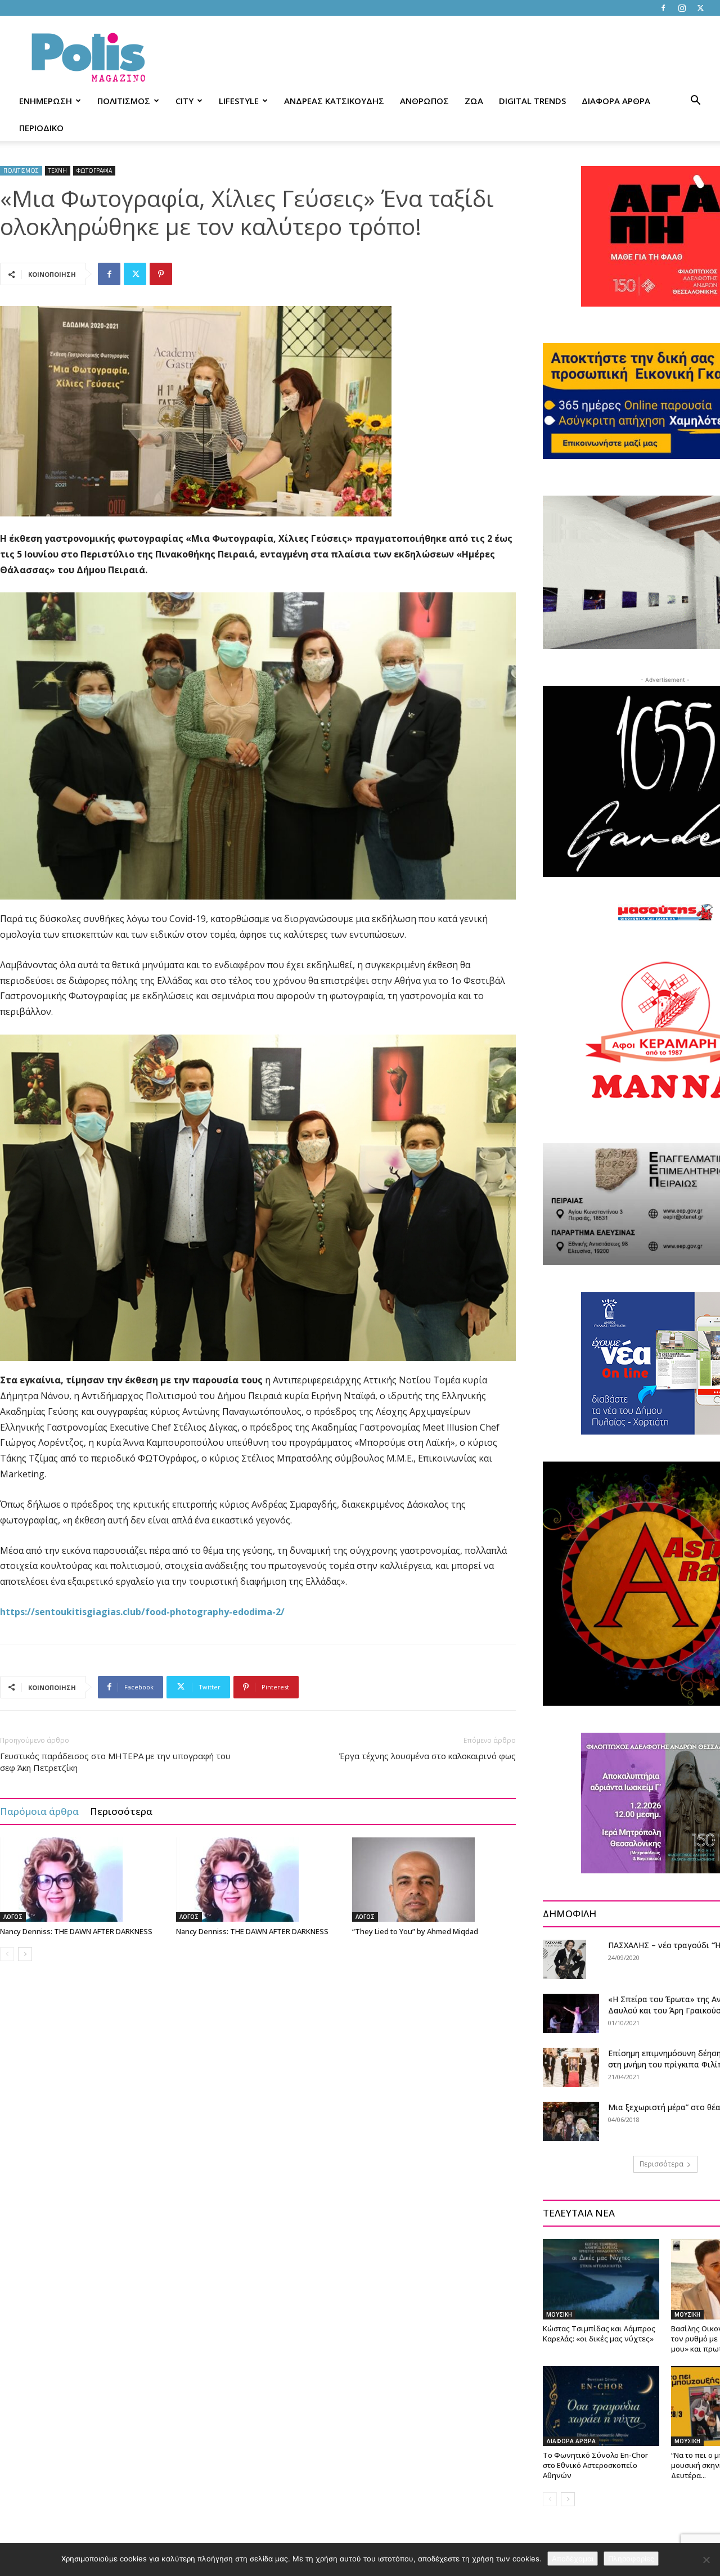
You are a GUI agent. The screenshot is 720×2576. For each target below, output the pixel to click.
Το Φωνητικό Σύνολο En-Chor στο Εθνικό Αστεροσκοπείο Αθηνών (595, 2465)
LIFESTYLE (239, 101)
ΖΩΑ (474, 101)
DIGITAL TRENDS (532, 101)
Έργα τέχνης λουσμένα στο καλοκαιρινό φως (427, 1756)
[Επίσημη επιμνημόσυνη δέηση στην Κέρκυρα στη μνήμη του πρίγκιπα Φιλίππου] (571, 2067)
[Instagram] (682, 8)
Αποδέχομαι (573, 2559)
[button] (695, 102)
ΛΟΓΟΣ (13, 1917)
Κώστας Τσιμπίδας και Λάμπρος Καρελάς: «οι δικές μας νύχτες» (599, 2334)
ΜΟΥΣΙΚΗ (559, 2314)
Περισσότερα (121, 1811)
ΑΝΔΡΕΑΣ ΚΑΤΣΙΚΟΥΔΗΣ (334, 101)
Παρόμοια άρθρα (39, 1811)
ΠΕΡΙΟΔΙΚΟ (41, 128)
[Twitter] (700, 8)
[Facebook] (663, 8)
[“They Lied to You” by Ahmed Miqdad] (434, 1880)
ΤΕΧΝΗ (58, 170)
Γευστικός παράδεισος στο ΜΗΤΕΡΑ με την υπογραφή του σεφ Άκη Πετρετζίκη (115, 1762)
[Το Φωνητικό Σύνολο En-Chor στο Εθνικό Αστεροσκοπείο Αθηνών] (601, 2406)
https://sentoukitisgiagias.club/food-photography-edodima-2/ (142, 1612)
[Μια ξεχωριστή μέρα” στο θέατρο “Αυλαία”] (571, 2121)
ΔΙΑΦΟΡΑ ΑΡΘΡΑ (616, 101)
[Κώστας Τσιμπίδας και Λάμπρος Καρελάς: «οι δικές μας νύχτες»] (601, 2279)
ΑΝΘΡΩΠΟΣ (424, 101)
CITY (184, 101)
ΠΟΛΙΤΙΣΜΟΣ (124, 101)
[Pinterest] (161, 274)
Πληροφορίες (631, 2559)
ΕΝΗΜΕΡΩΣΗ (46, 101)
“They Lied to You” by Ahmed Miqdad (415, 1931)
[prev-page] (7, 1954)
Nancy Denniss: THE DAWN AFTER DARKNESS (76, 1931)
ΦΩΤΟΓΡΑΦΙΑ (94, 170)
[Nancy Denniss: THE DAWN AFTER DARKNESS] (82, 1880)
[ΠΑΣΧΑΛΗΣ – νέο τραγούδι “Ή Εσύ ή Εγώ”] (564, 1959)
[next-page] (25, 1954)
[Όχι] (706, 2560)
